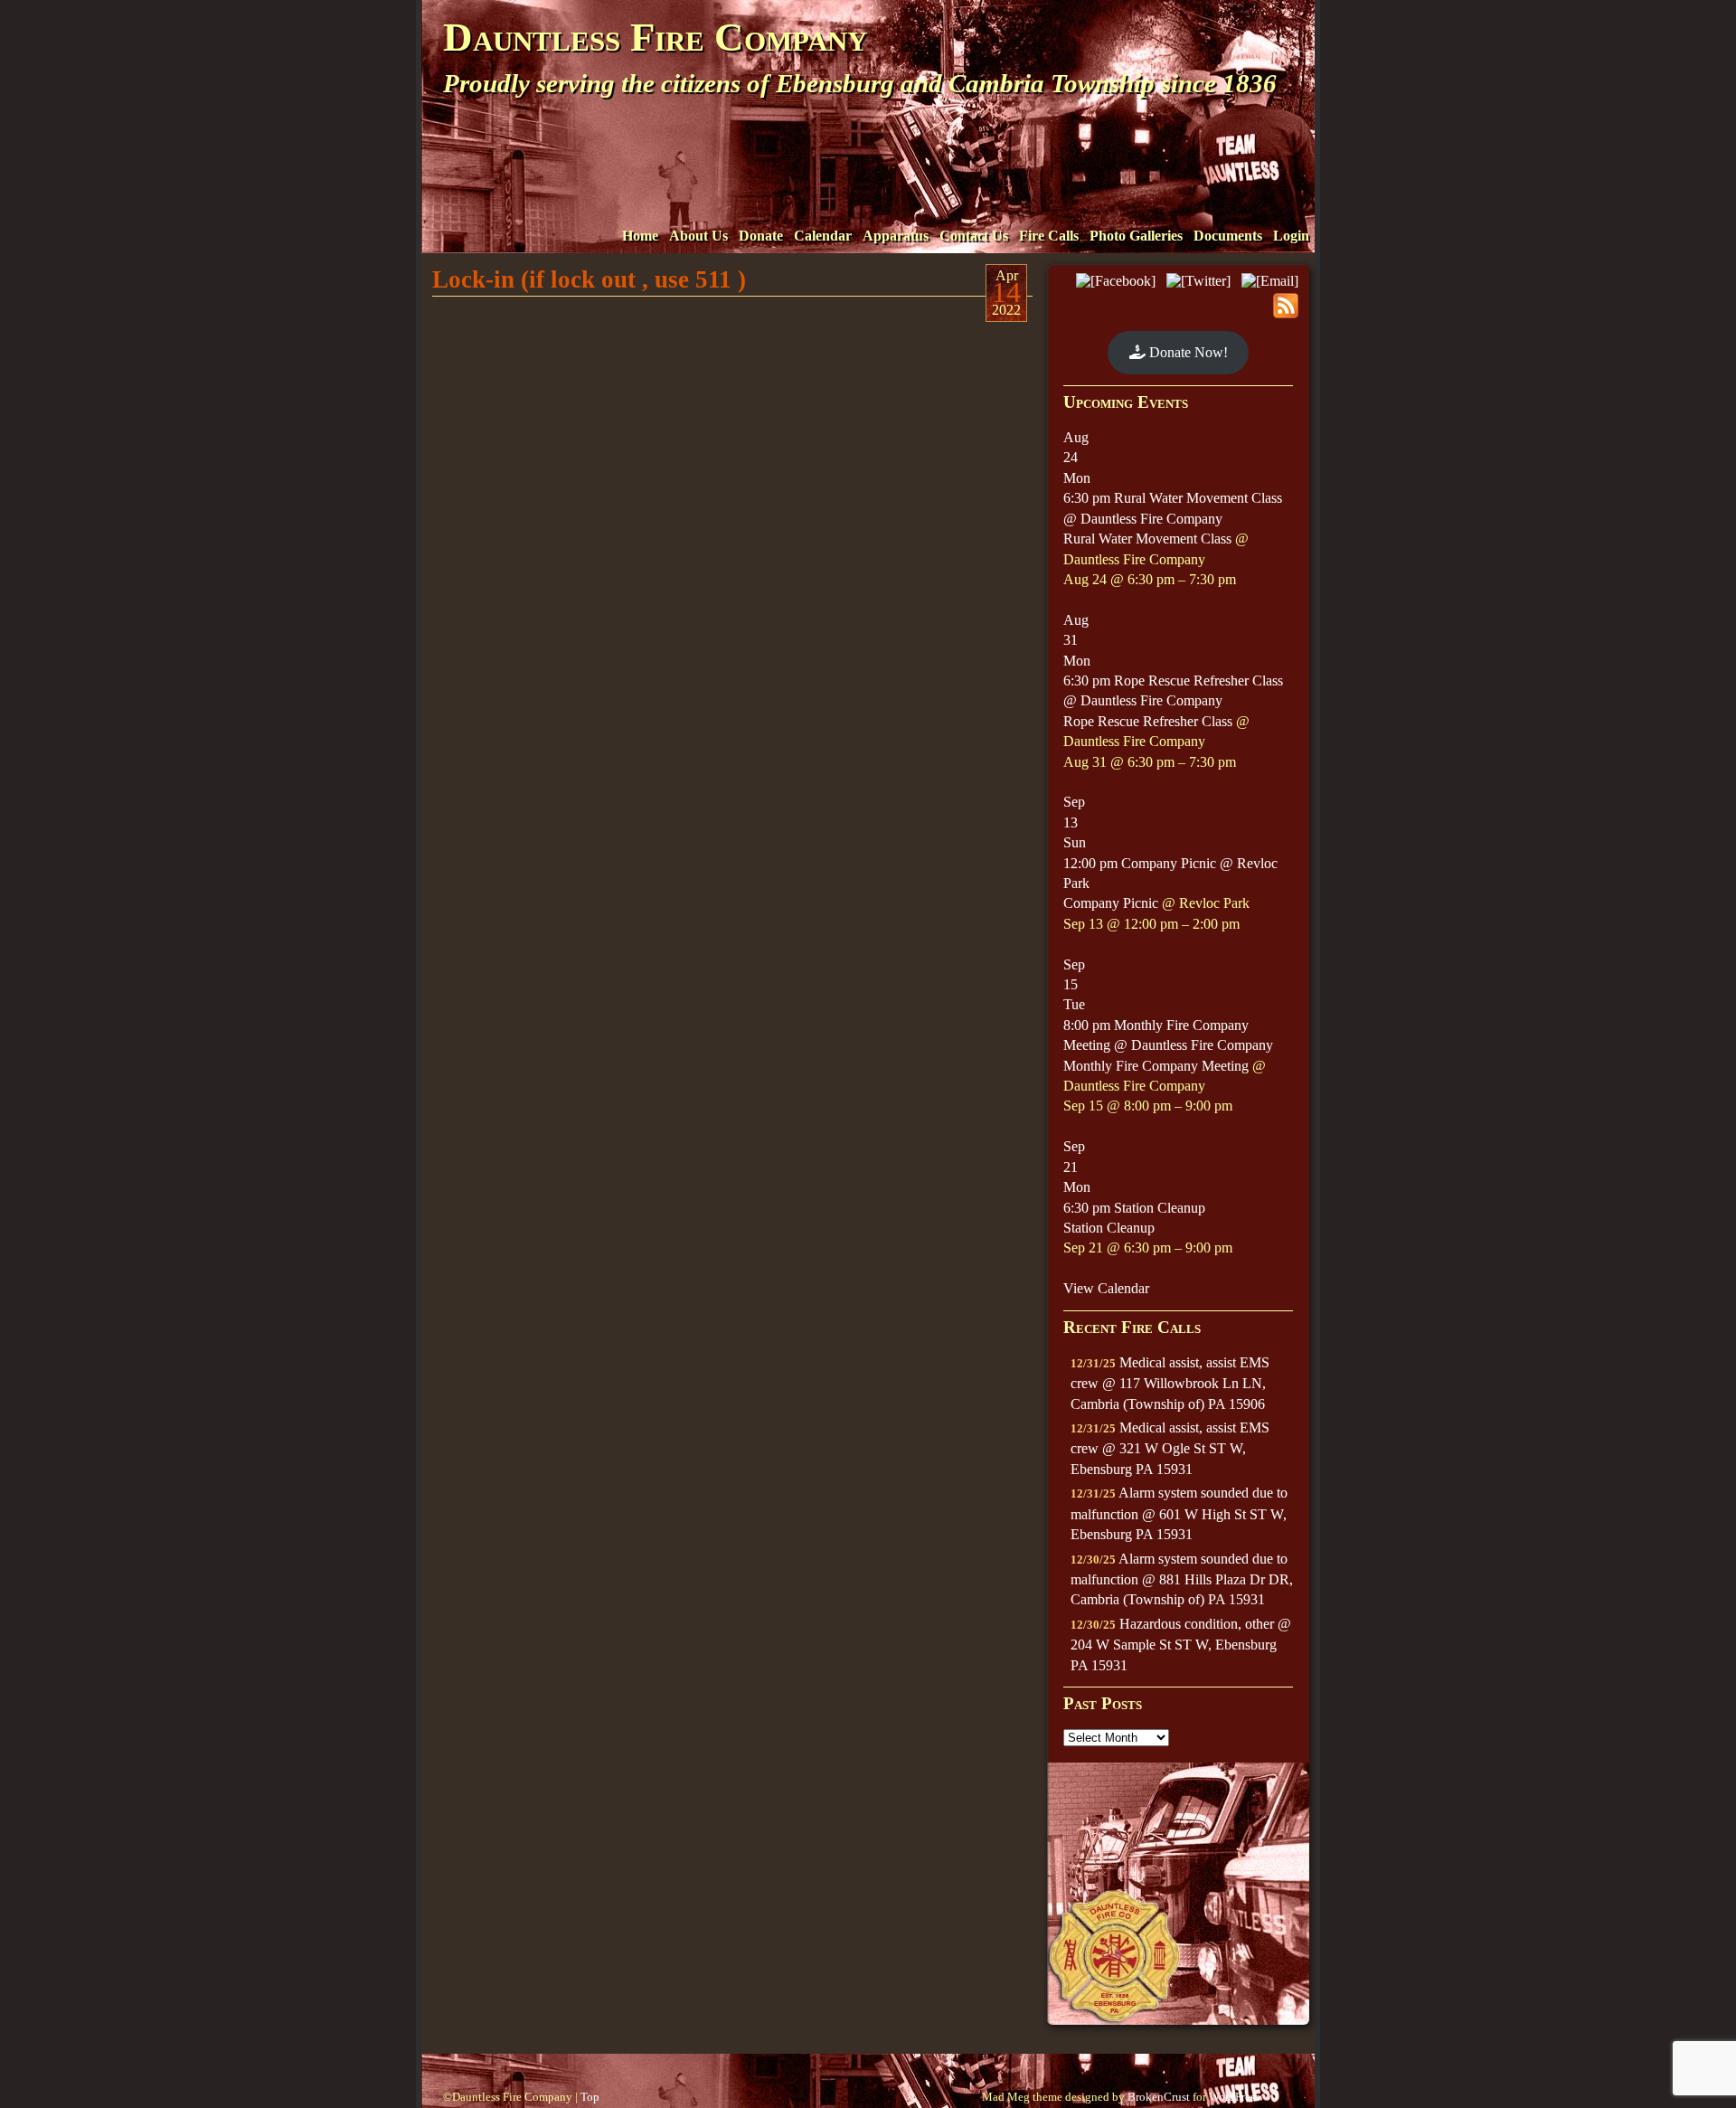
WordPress (1234, 2097)
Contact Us (974, 236)
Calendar (823, 236)
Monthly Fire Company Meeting (1156, 1066)
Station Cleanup (1109, 1228)
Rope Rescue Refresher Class (1148, 721)
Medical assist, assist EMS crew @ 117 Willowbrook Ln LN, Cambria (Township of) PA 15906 (1170, 1383)
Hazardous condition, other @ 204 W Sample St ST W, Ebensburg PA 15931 (1181, 1645)
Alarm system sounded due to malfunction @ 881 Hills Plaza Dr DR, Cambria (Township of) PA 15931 (1182, 1579)
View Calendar (1106, 1288)
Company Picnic (1111, 903)
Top (590, 2097)
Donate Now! (1187, 352)
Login (1291, 236)
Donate (761, 236)
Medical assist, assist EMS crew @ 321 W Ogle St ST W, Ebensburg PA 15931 (1170, 1448)
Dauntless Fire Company (655, 37)
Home (640, 236)
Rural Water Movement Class (1147, 539)
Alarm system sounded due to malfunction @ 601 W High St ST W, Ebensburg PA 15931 (1179, 1513)
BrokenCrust (1159, 2097)
